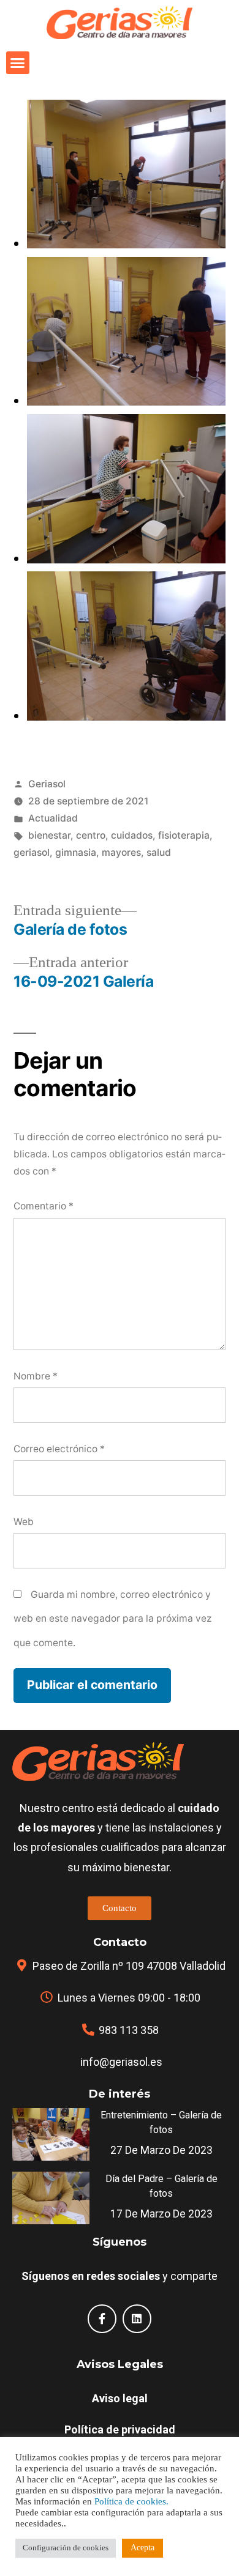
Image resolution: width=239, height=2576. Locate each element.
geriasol (32, 852)
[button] (18, 63)
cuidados (132, 835)
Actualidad (53, 818)
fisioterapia (184, 835)
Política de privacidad (120, 2429)
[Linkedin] (137, 2319)
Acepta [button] (142, 2548)
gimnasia (76, 852)
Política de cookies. (131, 2502)
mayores (121, 852)
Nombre (36, 1376)
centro (91, 835)
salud (159, 852)
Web (24, 1522)
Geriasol (47, 784)
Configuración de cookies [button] (66, 2548)
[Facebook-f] (102, 2319)
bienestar (49, 835)
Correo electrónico (59, 1449)
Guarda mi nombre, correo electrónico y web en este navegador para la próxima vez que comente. (112, 1619)
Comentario (44, 1206)
